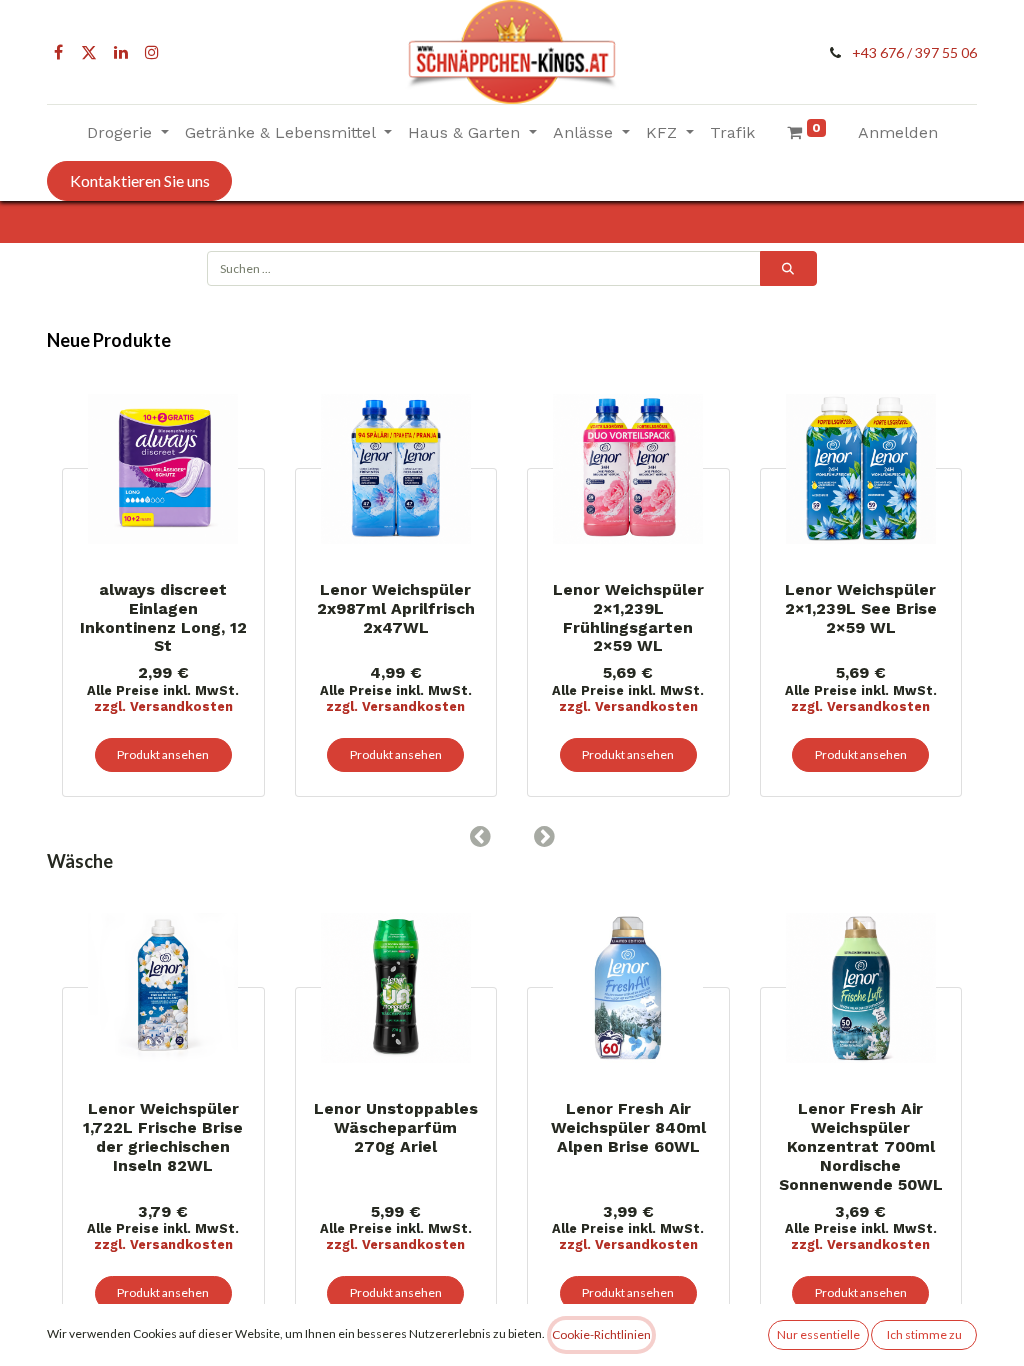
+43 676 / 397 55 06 (914, 52)
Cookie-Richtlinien (601, 1334)
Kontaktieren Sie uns (140, 180)
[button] (480, 836)
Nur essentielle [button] (818, 1334)
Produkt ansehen (344, 754)
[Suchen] (788, 268)
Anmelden (898, 132)
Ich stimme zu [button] (924, 1334)
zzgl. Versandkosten (344, 706)
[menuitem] (732, 133)
